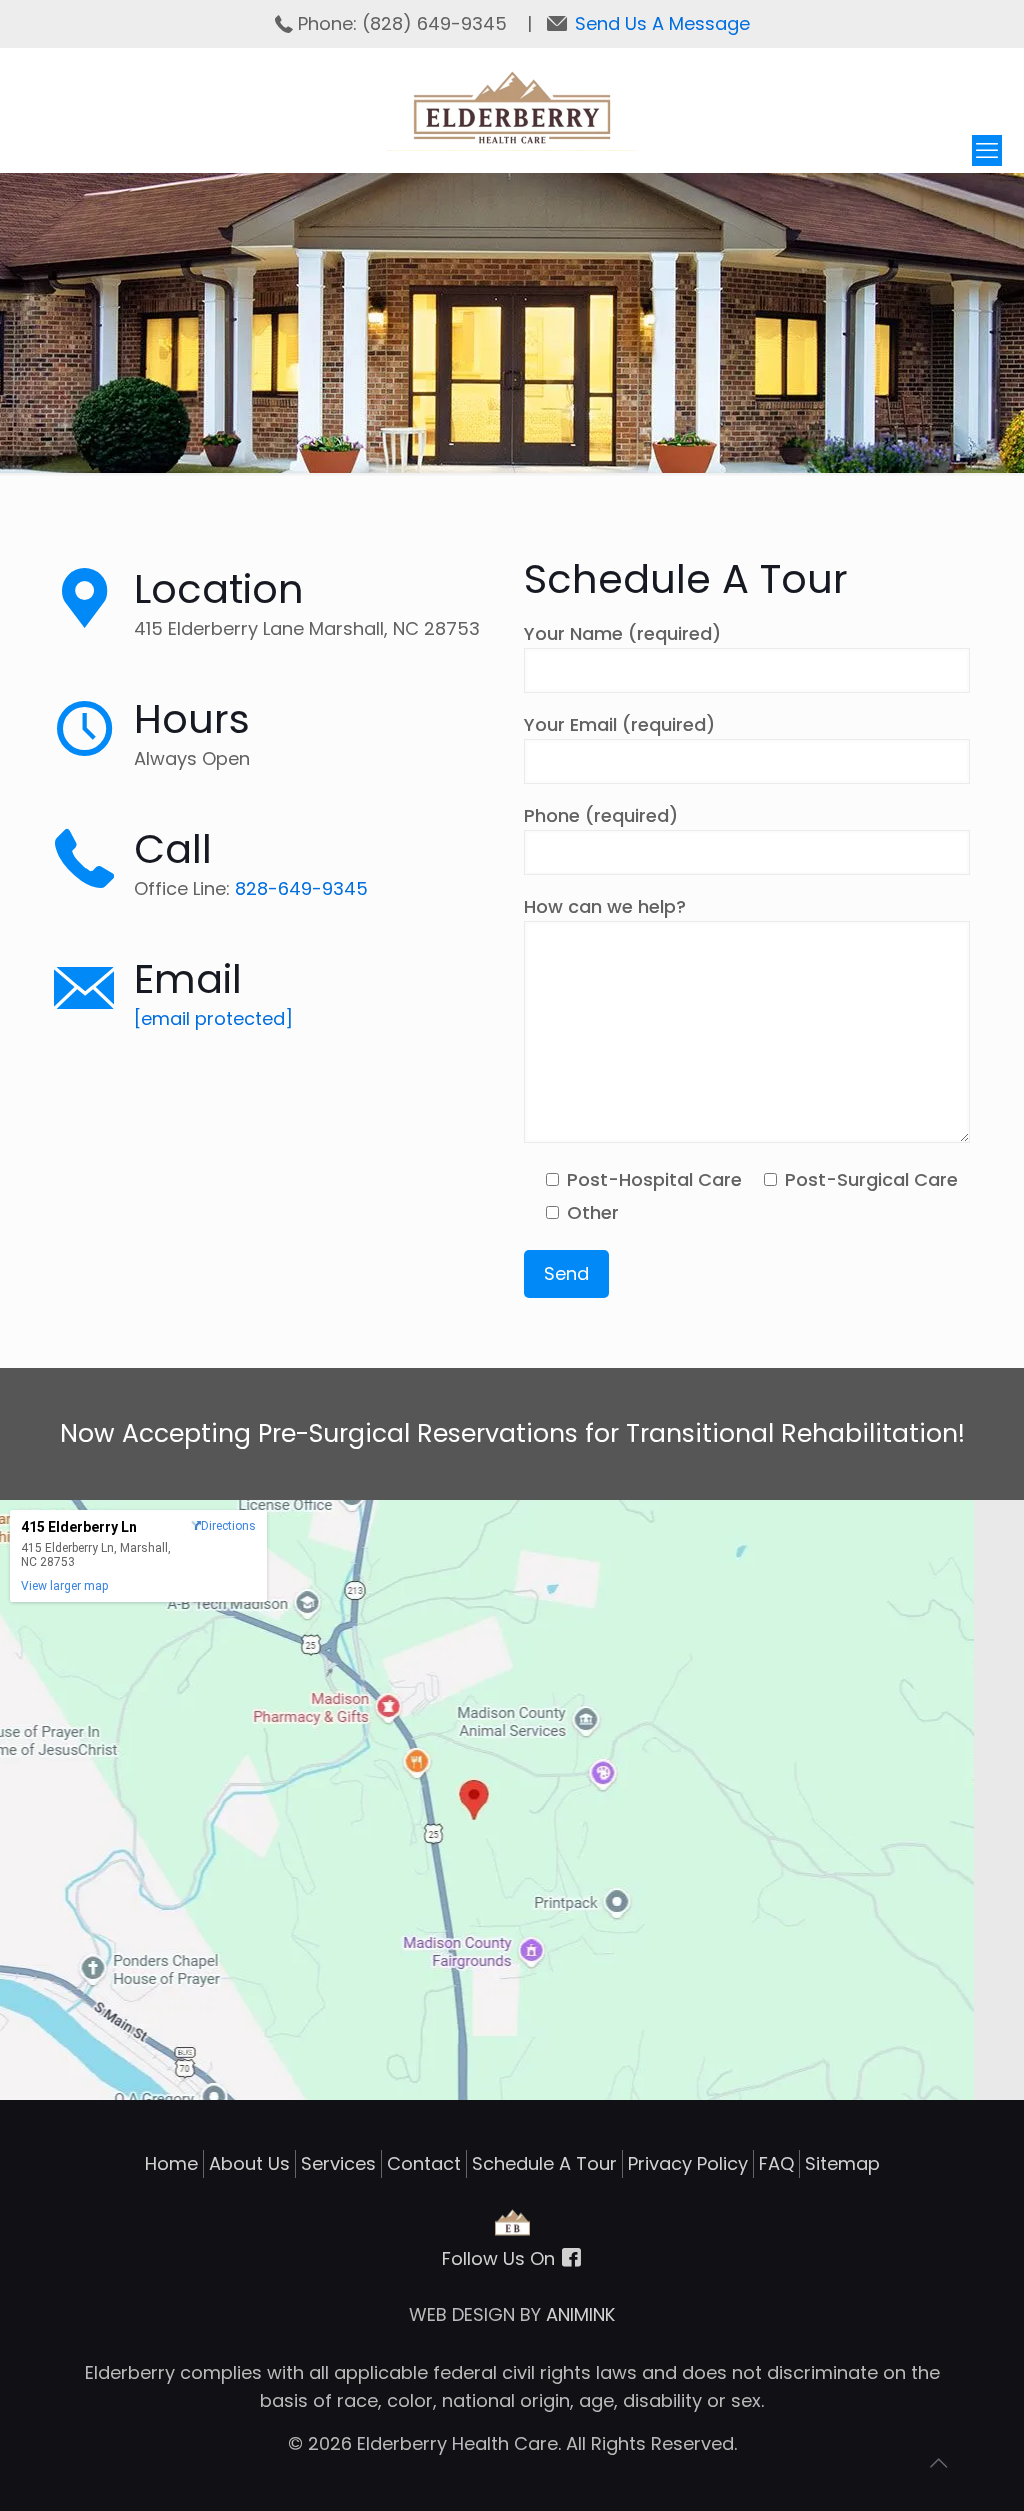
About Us (249, 2163)
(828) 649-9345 (437, 23)
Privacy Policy (688, 2163)
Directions (228, 1526)
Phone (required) (601, 815)
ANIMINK (580, 2314)
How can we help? (605, 906)
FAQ (776, 2163)
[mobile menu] (987, 151)
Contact (424, 2163)
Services (338, 2163)
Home (171, 2163)
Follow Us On (501, 2258)
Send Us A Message (662, 23)
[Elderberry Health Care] (512, 109)
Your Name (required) (622, 633)
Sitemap (842, 2163)
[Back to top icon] (949, 2470)
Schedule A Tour (544, 2163)
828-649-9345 (301, 888)
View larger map (64, 1586)
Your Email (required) (619, 724)
